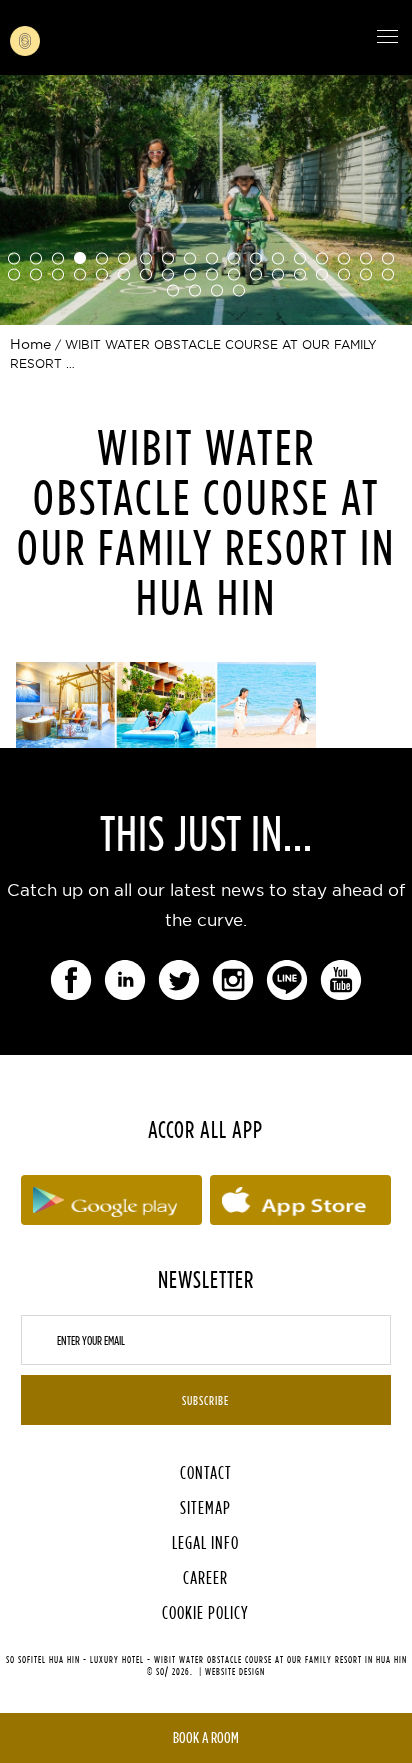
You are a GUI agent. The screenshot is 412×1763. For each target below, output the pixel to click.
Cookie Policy (205, 1612)
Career (205, 1577)
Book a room (206, 1737)
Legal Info (205, 1542)
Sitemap (205, 1507)
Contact (206, 1472)
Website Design (235, 1671)
